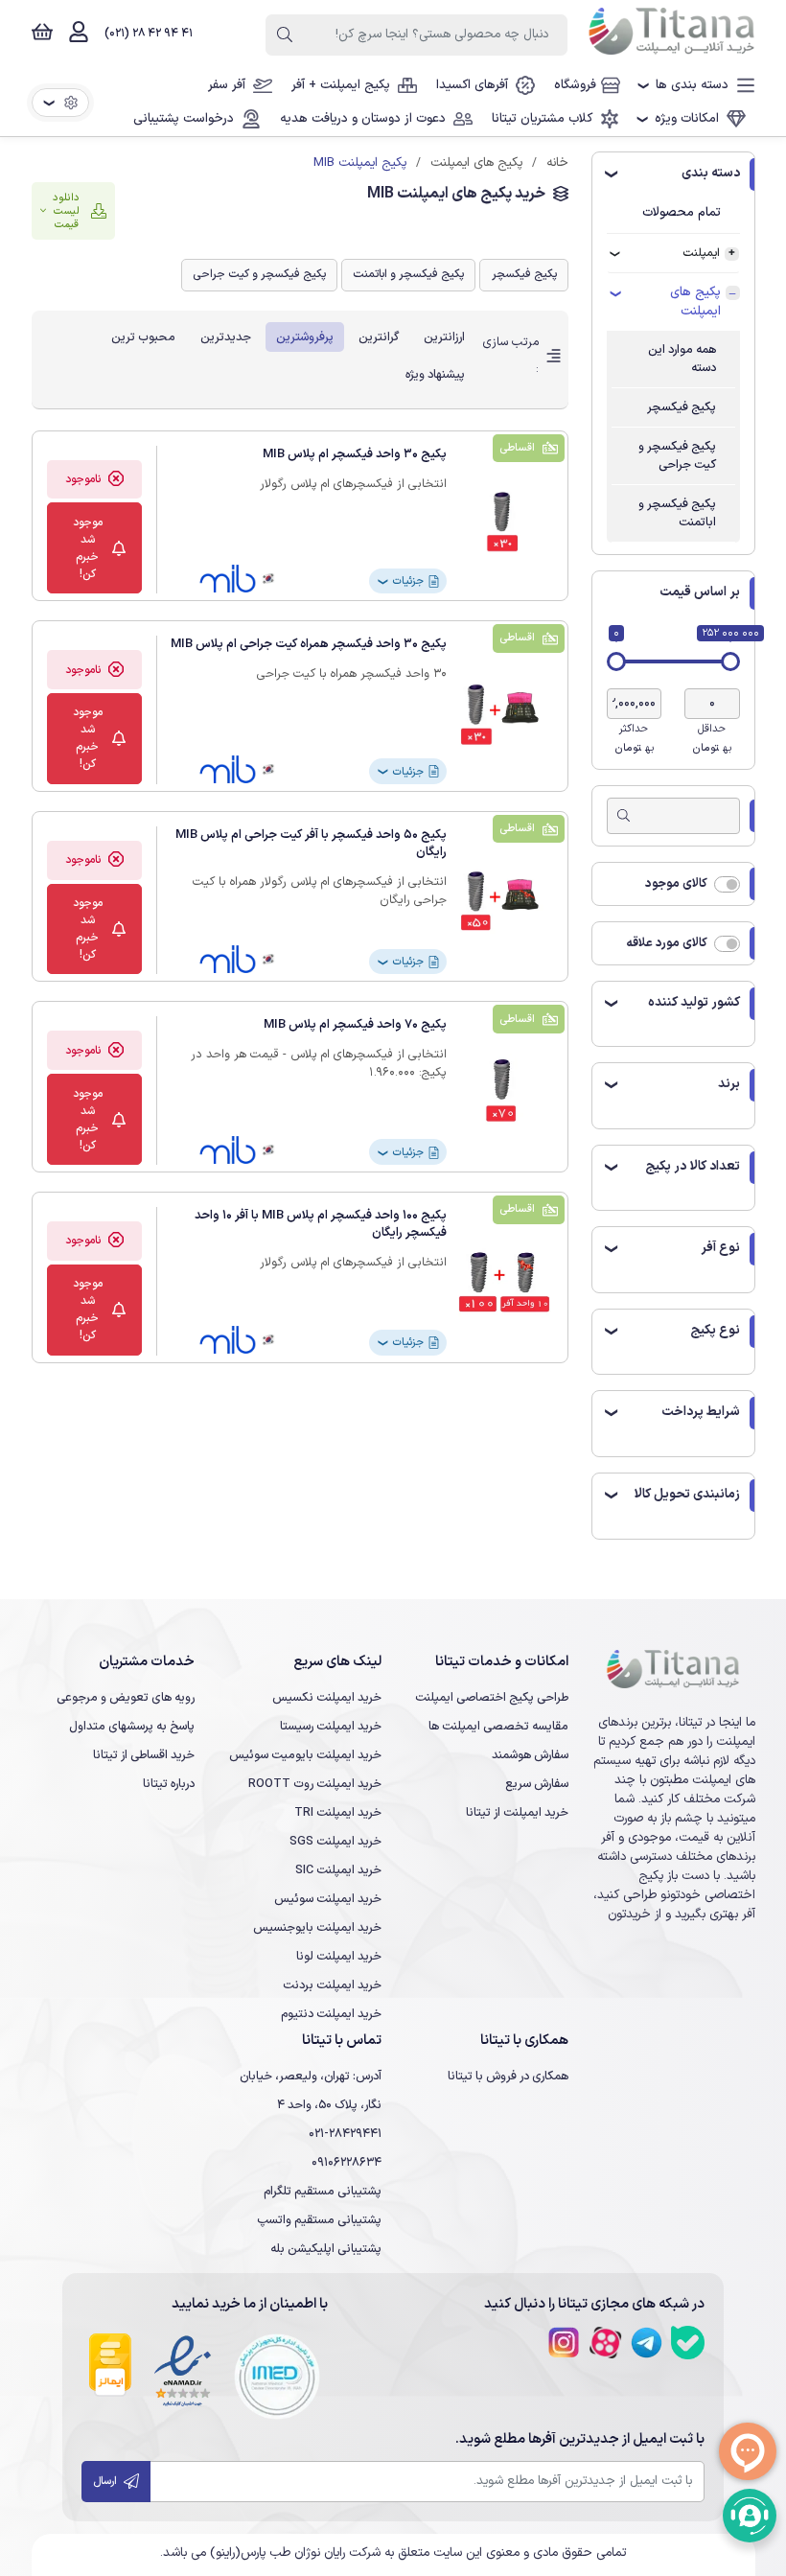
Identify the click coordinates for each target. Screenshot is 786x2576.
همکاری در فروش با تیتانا (508, 2076)
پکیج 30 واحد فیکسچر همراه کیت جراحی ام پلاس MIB (309, 644)
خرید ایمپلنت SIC (338, 1870)
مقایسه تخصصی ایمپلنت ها (498, 1726)
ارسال (106, 2482)
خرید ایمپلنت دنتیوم (331, 2014)
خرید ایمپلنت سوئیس (328, 1899)
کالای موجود (676, 883)
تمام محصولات (682, 213)
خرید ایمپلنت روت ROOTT (315, 1784)
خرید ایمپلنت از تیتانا (517, 1812)
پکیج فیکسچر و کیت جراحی (677, 455)
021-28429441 (345, 2134)
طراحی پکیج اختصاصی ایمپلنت (492, 1697)
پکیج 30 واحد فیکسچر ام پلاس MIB (355, 454)
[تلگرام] (647, 2343)
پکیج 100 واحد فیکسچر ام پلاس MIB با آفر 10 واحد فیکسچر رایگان (321, 1224)
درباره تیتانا (169, 1784)
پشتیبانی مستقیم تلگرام (323, 2191)
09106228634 (347, 2162)
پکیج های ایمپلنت (695, 302)
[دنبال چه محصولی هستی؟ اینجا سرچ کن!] (285, 35)
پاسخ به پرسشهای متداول (132, 1726)
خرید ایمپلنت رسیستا (331, 1726)
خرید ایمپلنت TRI (338, 1812)
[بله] (688, 2343)
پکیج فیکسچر (682, 407)
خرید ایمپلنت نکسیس (327, 1697)
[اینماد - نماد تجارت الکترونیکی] (182, 2377)
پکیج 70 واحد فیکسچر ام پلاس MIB (355, 1024)
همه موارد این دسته (682, 359)
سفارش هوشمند (530, 1755)
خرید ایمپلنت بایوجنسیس (317, 1927)
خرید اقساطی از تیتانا (144, 1755)
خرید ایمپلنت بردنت (332, 1985)
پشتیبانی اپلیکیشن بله (326, 2249)
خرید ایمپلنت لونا (339, 1956)
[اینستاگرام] (564, 2343)
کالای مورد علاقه (667, 943)
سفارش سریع (537, 1784)
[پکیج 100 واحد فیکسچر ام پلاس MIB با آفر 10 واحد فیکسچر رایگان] (503, 1281)
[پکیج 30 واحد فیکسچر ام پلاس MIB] (503, 520)
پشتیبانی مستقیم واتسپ (319, 2220)
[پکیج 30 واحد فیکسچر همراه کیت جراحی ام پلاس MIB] (503, 710)
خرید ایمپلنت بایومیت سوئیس (305, 1755)
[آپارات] (605, 2343)
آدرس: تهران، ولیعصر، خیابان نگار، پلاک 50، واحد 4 (311, 2090)
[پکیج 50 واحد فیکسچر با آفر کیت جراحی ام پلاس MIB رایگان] (503, 901)
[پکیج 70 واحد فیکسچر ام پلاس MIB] (503, 1091)
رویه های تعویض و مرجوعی (126, 1697)
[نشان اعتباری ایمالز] (111, 2377)
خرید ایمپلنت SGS (335, 1841)
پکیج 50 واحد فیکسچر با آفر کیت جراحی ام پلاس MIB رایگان (311, 843)
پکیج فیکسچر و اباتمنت (677, 513)
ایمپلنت (701, 253)
